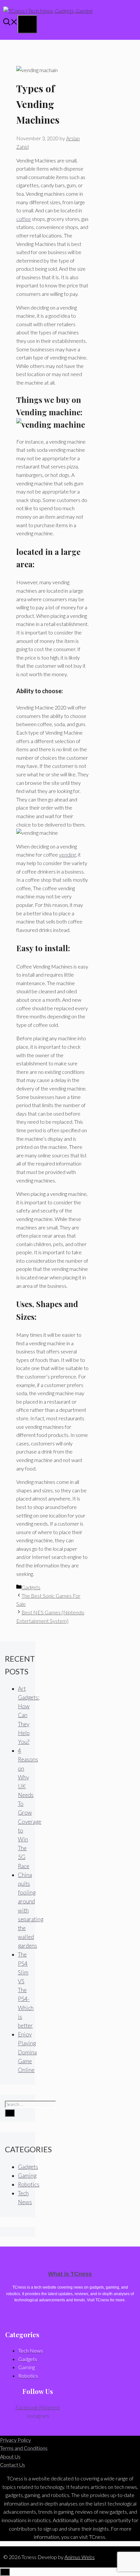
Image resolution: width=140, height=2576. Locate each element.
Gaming (27, 2176)
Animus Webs (80, 2557)
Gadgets (31, 1587)
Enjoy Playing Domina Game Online (27, 2052)
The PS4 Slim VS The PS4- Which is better (26, 1990)
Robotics (29, 2184)
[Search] (10, 2113)
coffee (24, 219)
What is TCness (70, 2274)
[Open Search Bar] (10, 23)
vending (67, 854)
